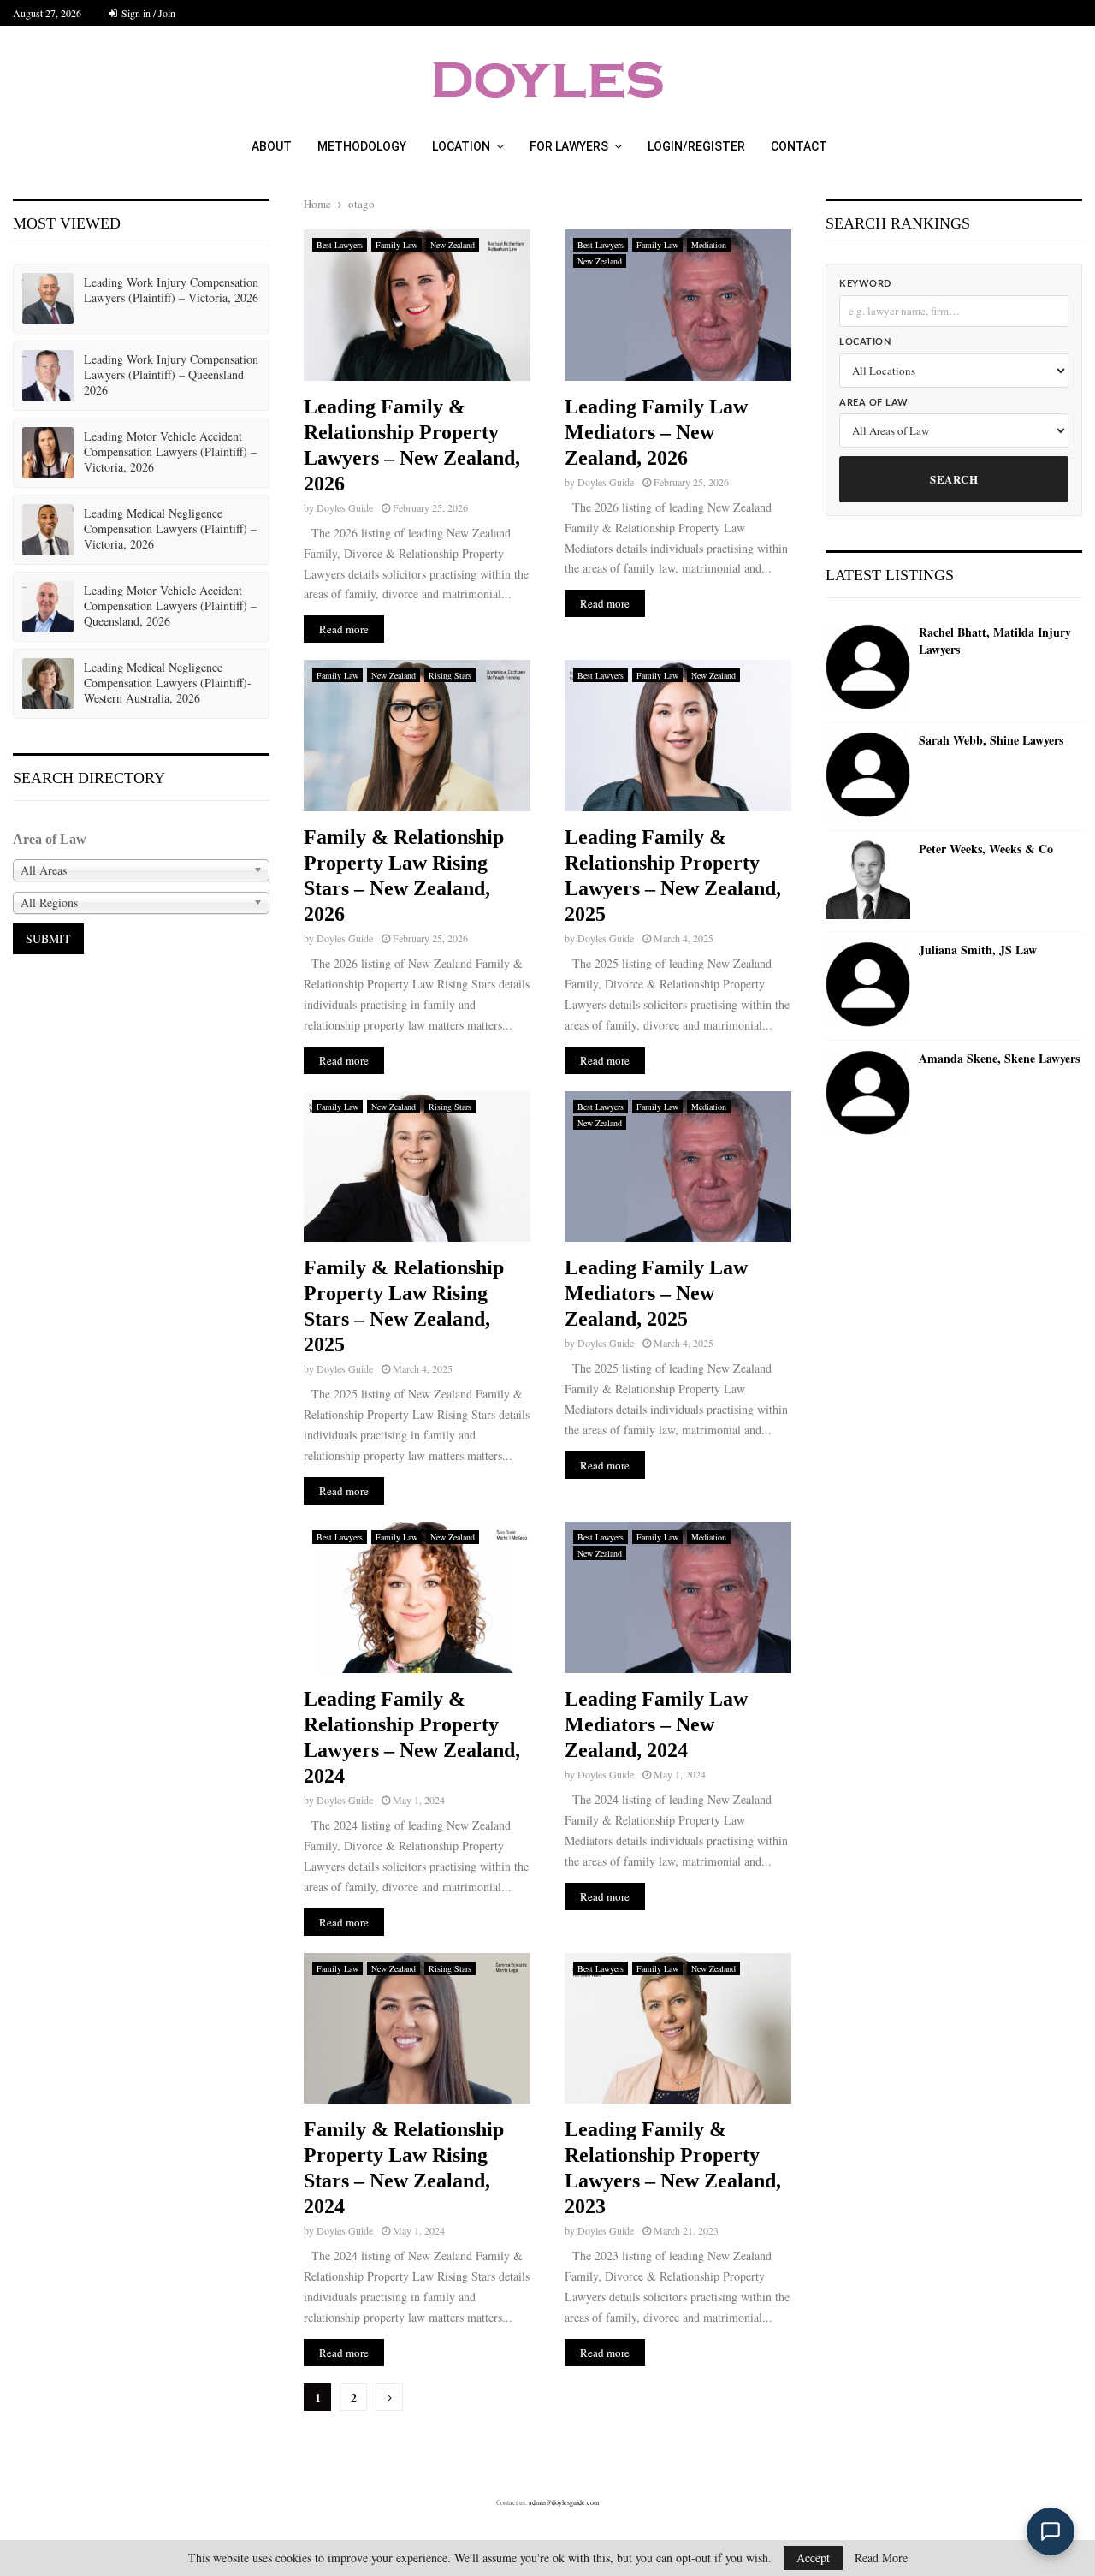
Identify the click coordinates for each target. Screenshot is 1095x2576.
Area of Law (874, 403)
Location (461, 146)
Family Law (397, 245)
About (272, 146)
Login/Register (696, 146)
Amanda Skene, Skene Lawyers (999, 1059)
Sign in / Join (147, 13)
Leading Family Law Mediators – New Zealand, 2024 (656, 1724)
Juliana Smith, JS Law (978, 950)
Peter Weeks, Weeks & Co (986, 849)
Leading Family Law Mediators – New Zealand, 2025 (656, 1293)
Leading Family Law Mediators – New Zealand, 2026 (656, 432)
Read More (881, 2558)
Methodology (362, 146)
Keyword (865, 284)
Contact (799, 146)
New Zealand (453, 245)
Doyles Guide (345, 507)
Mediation (709, 245)
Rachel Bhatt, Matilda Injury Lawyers (995, 641)
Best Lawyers (340, 245)
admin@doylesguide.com (564, 2502)
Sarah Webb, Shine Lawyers (991, 740)
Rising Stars (450, 675)
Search (954, 479)
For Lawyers (569, 146)
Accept (813, 2558)
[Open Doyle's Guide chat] (1051, 2531)
